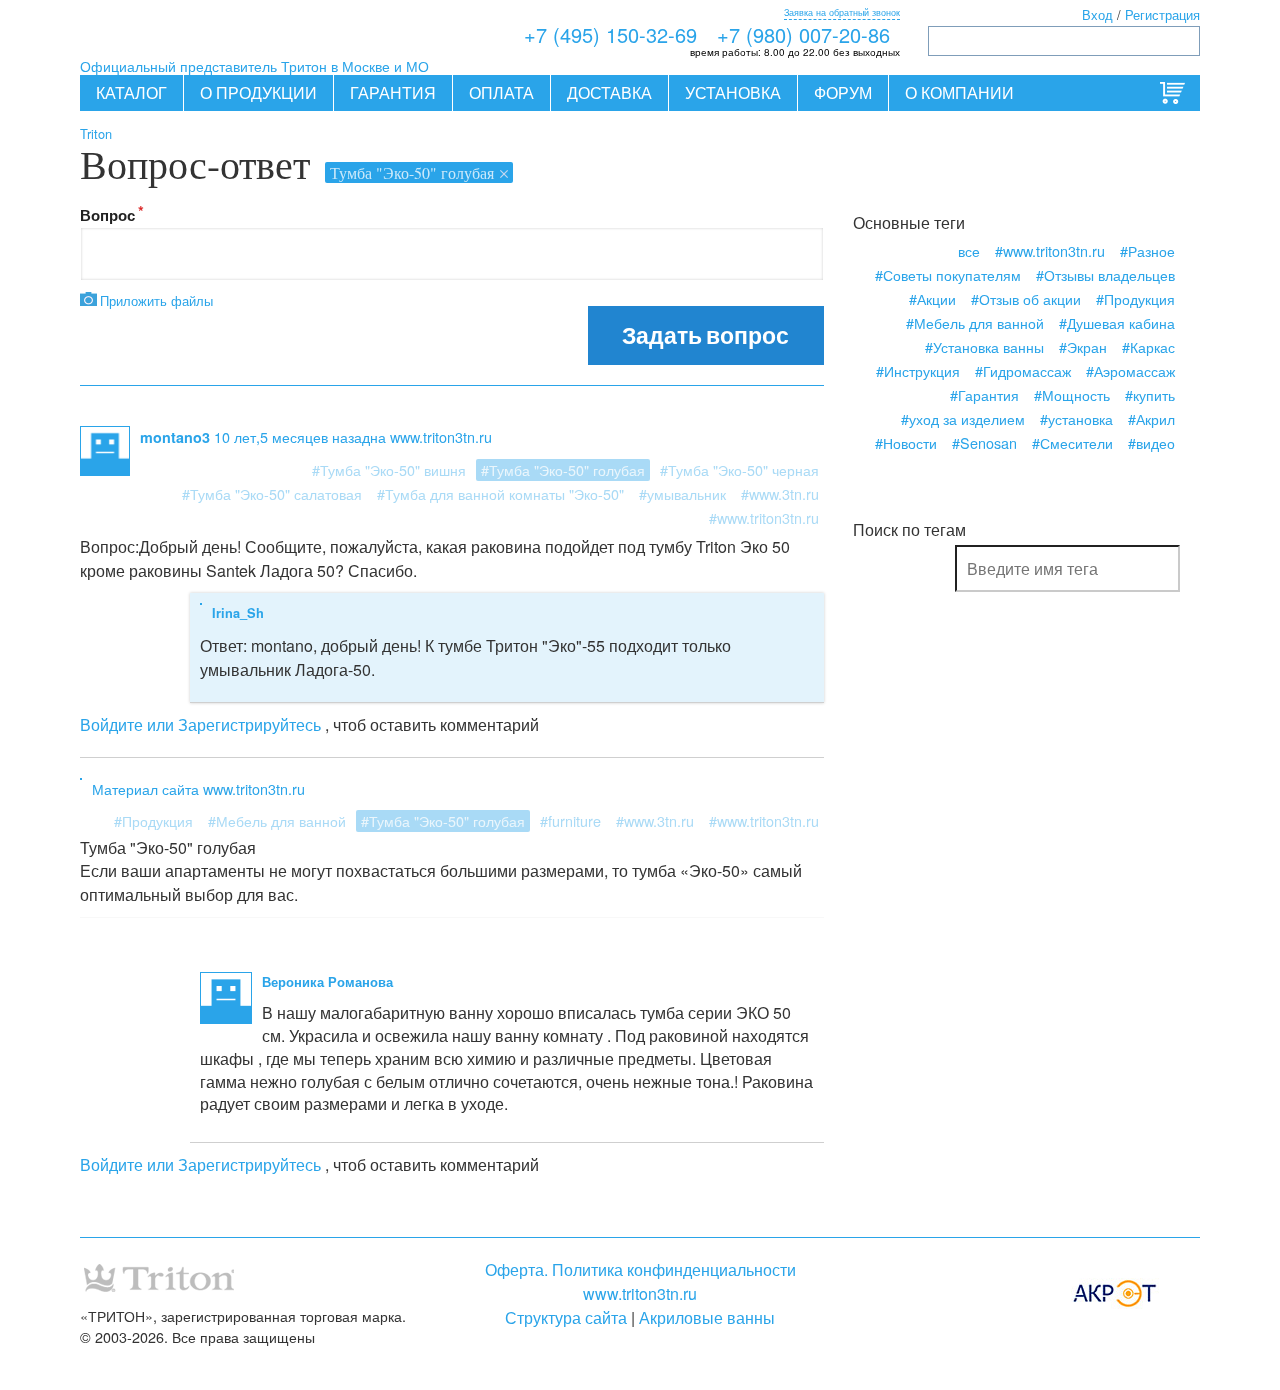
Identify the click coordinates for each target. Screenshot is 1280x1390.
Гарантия (393, 92)
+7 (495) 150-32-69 (610, 34)
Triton (96, 133)
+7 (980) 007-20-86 (803, 34)
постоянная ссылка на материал (451, 788)
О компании (959, 92)
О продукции (258, 92)
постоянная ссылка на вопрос (629, 436)
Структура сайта (566, 1317)
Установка (733, 92)
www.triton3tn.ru (640, 1293)
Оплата (501, 92)
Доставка (609, 92)
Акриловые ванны (707, 1317)
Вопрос (107, 215)
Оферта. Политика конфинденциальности (640, 1269)
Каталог (131, 92)
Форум (843, 92)
